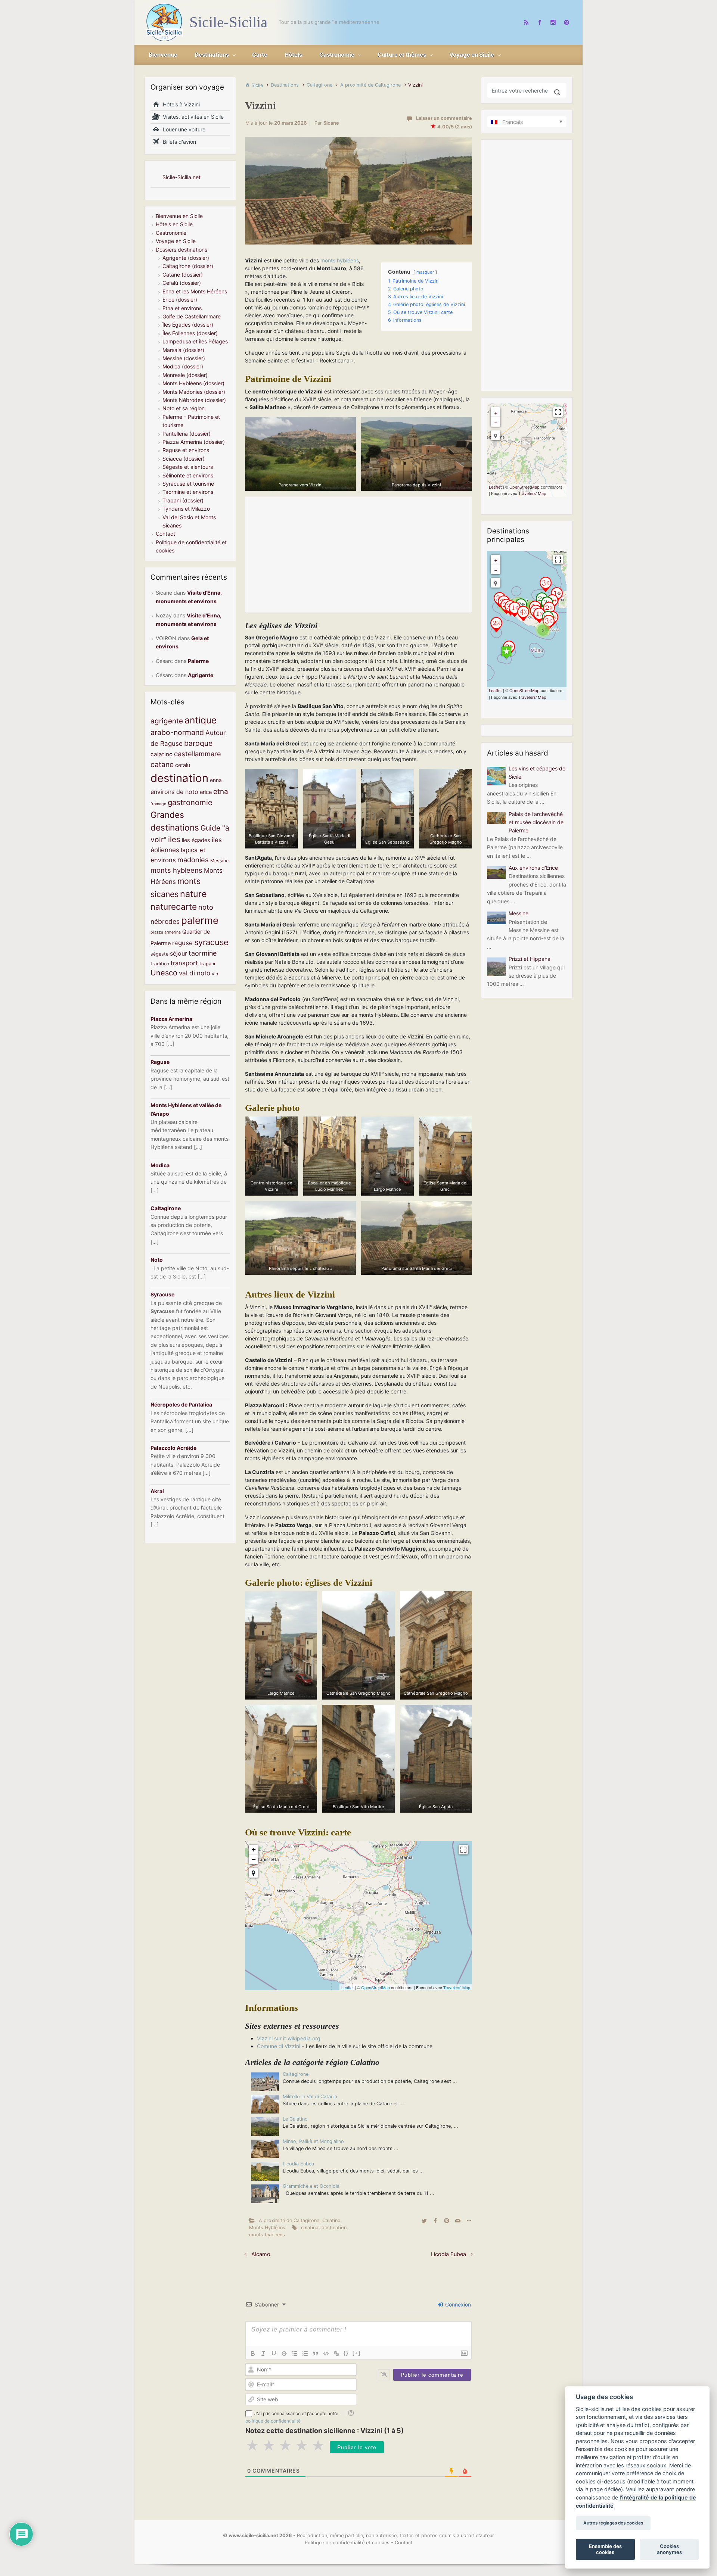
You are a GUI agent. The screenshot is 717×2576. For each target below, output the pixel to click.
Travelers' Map (457, 1987)
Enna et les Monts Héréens (195, 291)
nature (193, 894)
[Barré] (284, 2354)
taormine (203, 953)
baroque (198, 743)
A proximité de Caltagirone (370, 85)
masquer (425, 272)
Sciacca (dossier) (184, 459)
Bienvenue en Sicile (179, 216)
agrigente (167, 721)
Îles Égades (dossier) (188, 325)
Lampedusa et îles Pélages (195, 341)
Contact (165, 534)
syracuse (211, 942)
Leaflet (347, 1987)
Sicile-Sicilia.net (181, 177)
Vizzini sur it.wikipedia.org (289, 2038)
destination (334, 2228)
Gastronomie (171, 233)
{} (346, 2353)
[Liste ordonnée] (295, 2354)
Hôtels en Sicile (174, 224)
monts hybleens (267, 2235)
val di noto (195, 973)
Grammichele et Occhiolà (311, 2186)
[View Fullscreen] (463, 1850)
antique (201, 720)
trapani (207, 964)
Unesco (164, 973)
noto (206, 907)
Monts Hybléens (267, 2228)
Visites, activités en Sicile (192, 117)
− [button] (254, 1859)
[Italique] (263, 2354)
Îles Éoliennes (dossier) (190, 333)
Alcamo (261, 2254)
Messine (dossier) (184, 358)
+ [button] (254, 1849)
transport (184, 963)
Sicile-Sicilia (228, 22)
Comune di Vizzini (279, 2046)
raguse (182, 943)
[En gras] (253, 2354)
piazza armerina (166, 932)
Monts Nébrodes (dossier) (194, 400)
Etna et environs (182, 308)
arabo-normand (177, 732)
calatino (310, 2228)
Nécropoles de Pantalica (181, 1404)
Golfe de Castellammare (192, 316)
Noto (157, 1260)
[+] (357, 2353)
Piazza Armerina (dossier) (194, 442)
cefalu (183, 765)
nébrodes (165, 921)
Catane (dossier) (183, 275)
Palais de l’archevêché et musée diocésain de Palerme (536, 822)
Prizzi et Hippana (530, 959)
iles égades (196, 840)
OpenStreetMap (375, 1987)
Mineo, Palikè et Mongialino (313, 2141)
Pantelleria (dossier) (187, 434)
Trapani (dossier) (183, 500)
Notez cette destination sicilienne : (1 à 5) (325, 2431)
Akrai (157, 1491)
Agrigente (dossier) (186, 258)
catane (162, 764)
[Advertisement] (358, 555)
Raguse (160, 1062)
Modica (160, 1165)
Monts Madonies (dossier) (194, 392)
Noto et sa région (184, 408)
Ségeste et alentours (188, 467)
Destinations (285, 85)
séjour (179, 953)
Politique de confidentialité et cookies (347, 2543)
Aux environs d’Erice (533, 868)
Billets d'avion (178, 142)
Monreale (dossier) (185, 375)
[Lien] (336, 2354)
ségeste (159, 954)
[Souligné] (274, 2354)
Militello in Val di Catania (310, 2097)
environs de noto (174, 792)
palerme (200, 920)
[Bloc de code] (326, 2354)
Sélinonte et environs (188, 475)
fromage (158, 804)
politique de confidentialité (273, 2421)
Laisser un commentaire (444, 118)
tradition (160, 964)
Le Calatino (295, 2119)
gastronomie (190, 802)
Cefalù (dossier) (182, 283)
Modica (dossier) (183, 366)
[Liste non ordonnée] (305, 2354)
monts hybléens (340, 260)
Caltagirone (319, 85)
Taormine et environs (188, 492)
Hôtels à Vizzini (180, 104)
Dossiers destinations (181, 250)
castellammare (198, 754)
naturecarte (174, 907)
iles (174, 839)
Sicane (331, 123)
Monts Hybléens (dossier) (193, 383)
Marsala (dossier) (183, 350)
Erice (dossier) (180, 300)
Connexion (457, 2304)
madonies (193, 860)
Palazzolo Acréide (173, 1448)
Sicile (257, 85)
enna (216, 780)
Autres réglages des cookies (613, 2523)
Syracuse (162, 1294)
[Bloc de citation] (316, 2354)
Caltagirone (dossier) (188, 266)
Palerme (198, 661)
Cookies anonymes (669, 2549)
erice (206, 792)
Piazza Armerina (171, 1019)
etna (221, 792)
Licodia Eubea (298, 2164)
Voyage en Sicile (176, 241)
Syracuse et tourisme (188, 484)
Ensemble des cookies (605, 2549)
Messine (219, 861)
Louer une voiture (183, 129)
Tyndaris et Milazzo (186, 509)
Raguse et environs (186, 450)
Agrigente (201, 675)
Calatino (331, 2220)
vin (215, 974)
